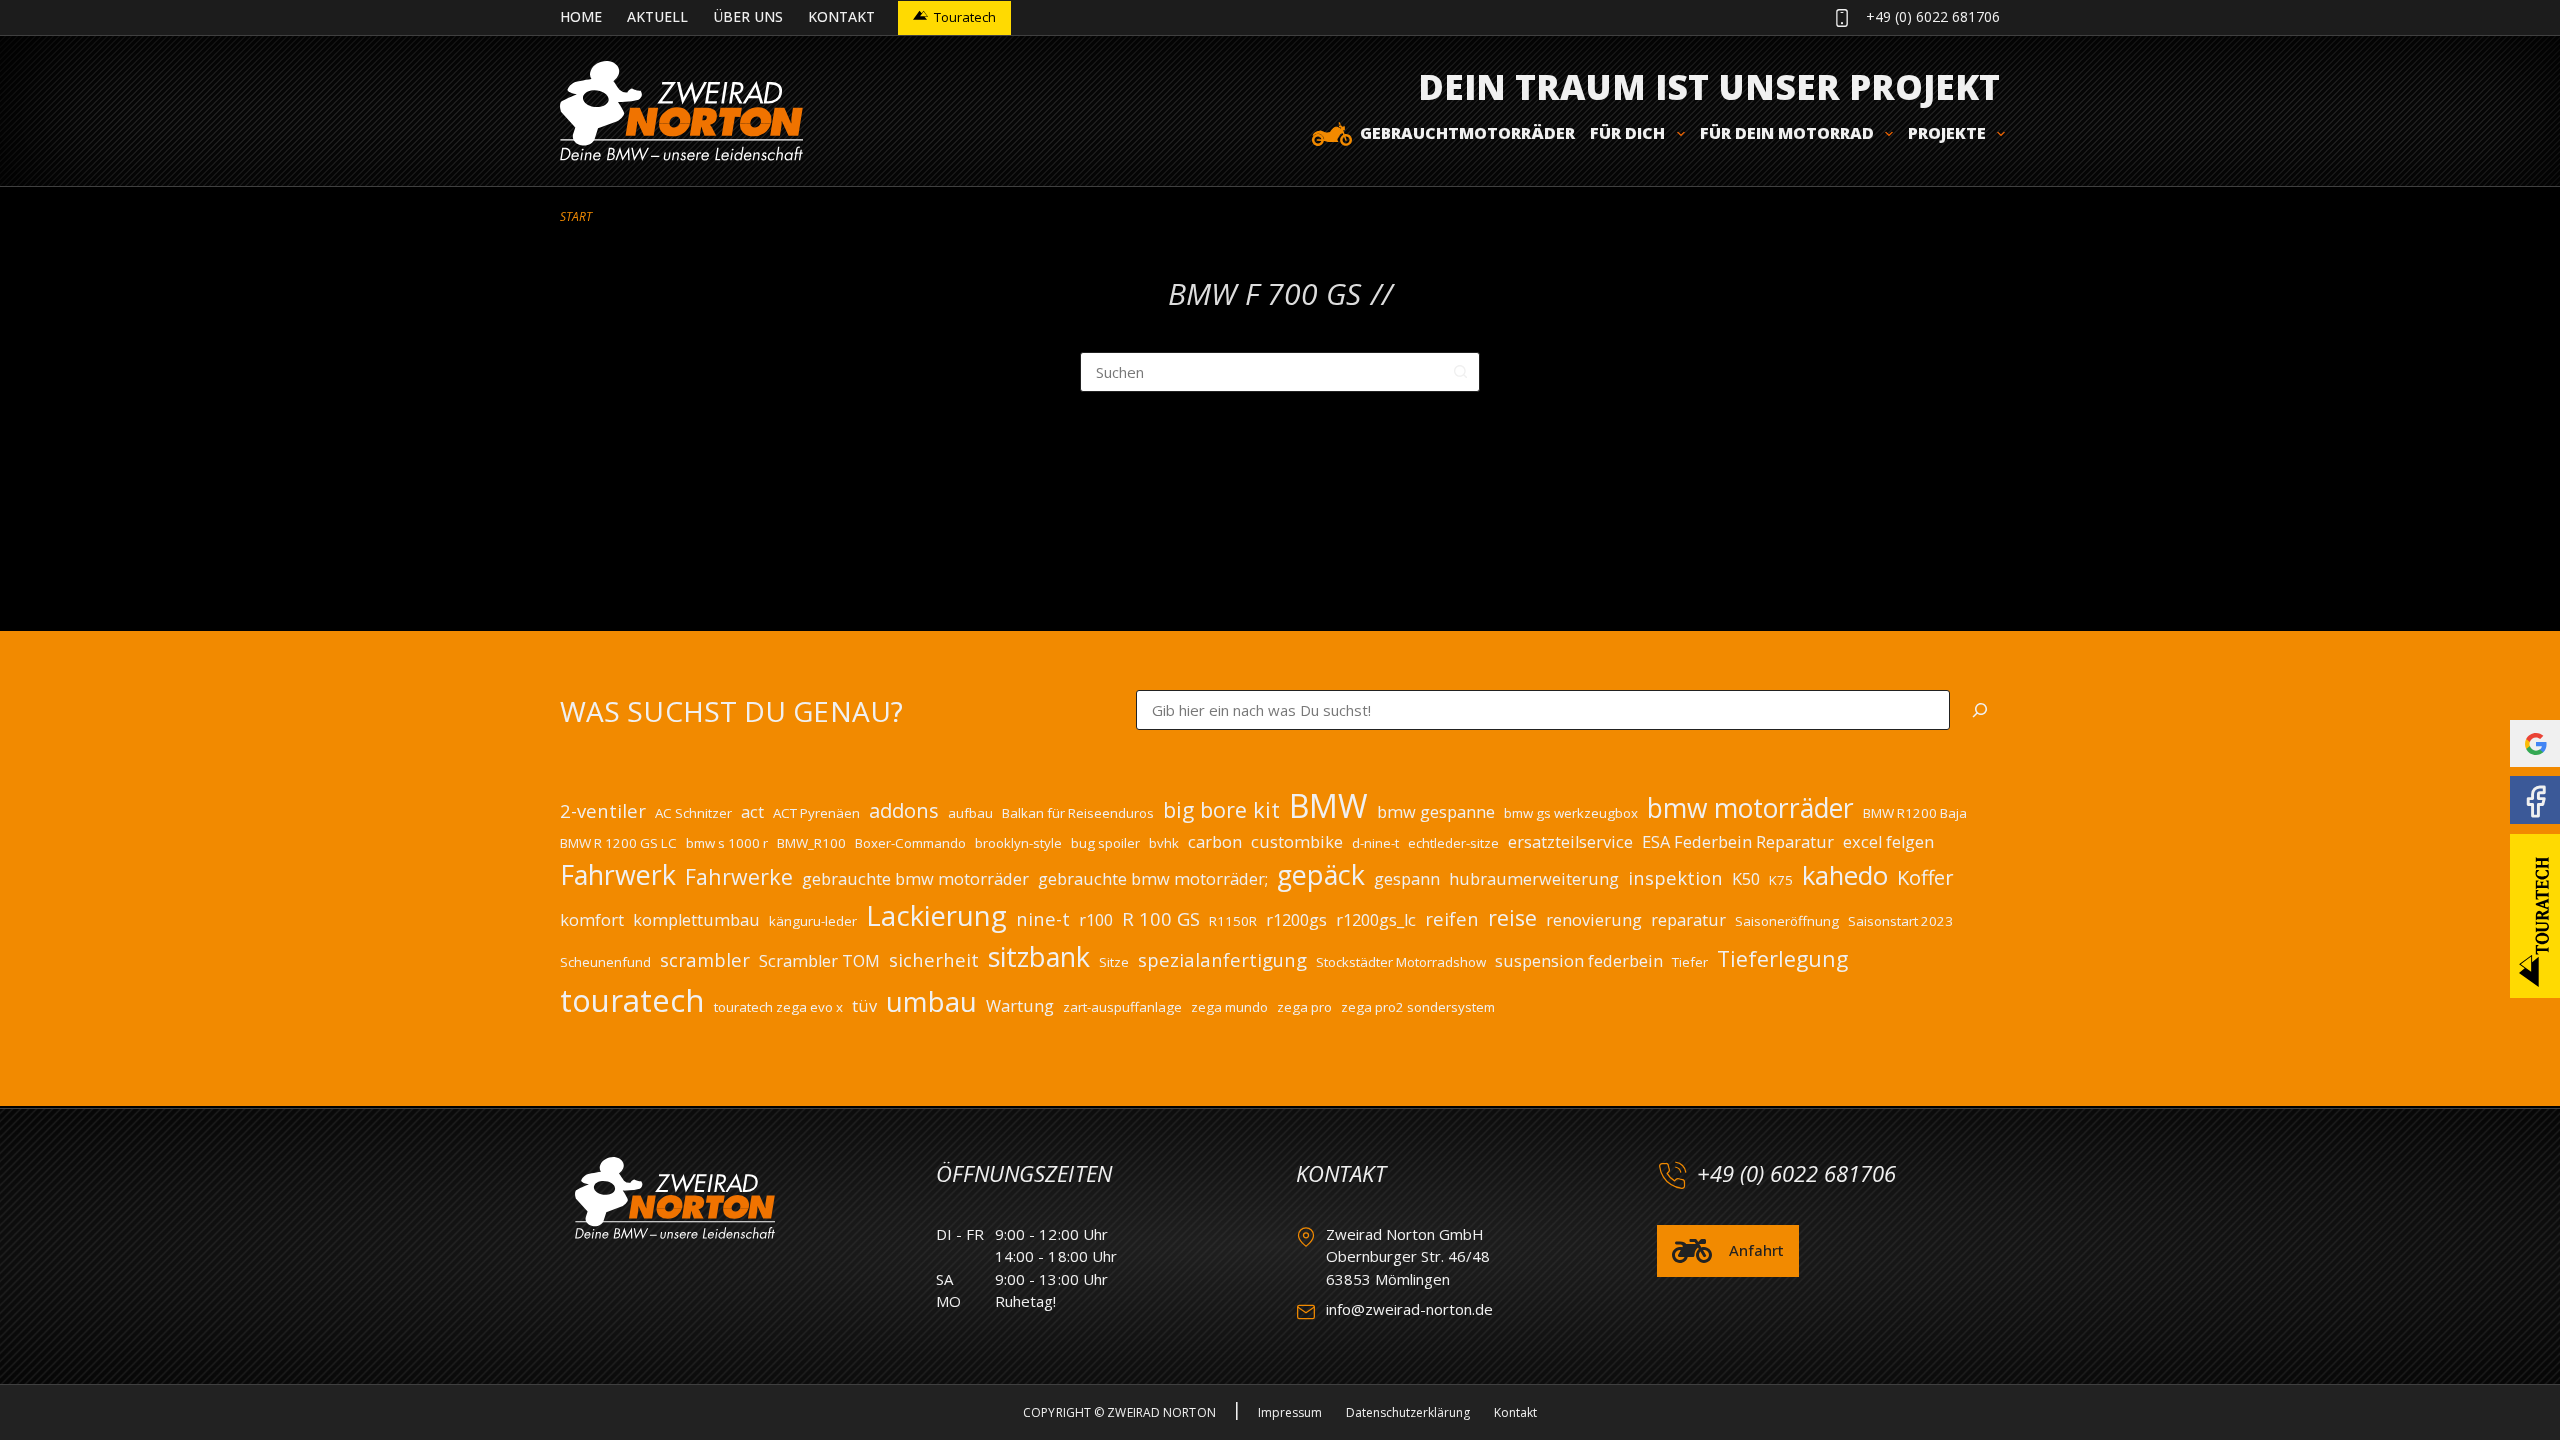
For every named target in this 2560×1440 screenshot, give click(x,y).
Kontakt (841, 16)
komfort (592, 920)
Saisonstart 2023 (1900, 921)
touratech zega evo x (778, 1007)
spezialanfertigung (1222, 959)
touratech (632, 1000)
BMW (1328, 805)
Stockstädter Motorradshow (1401, 962)
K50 (1746, 879)
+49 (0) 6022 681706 (1933, 16)
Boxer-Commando (910, 843)
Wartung (1020, 1006)
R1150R (1233, 921)
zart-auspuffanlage (1122, 1007)
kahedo (1845, 875)
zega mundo (1229, 1007)
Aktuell (657, 16)
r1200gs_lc (1376, 920)
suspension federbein (1579, 961)
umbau (931, 1001)
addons (904, 810)
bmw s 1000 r (727, 843)
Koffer (1925, 877)
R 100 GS (1161, 918)
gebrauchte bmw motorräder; (1153, 879)
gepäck (1321, 874)
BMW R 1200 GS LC (618, 843)
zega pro (1304, 1007)
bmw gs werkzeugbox (1571, 813)
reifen (1452, 918)
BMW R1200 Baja (1915, 813)
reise (1512, 917)
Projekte (1947, 133)
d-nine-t (1375, 843)
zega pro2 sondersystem (1418, 1007)
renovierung (1594, 920)
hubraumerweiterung (1534, 879)
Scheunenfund (605, 962)
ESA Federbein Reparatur (1738, 842)
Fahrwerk (618, 874)
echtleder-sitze (1453, 843)
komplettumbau (696, 920)
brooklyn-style (1018, 843)
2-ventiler (603, 810)
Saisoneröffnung (1787, 921)
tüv (864, 1006)
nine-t (1043, 918)
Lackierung (936, 915)
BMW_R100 (811, 843)
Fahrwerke (739, 876)
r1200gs (1296, 920)
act (752, 812)
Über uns (748, 16)
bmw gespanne (1436, 812)
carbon (1215, 842)
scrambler (705, 959)
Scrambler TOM (819, 961)
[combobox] (1261, 372)
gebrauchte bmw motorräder (915, 879)
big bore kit (1221, 809)
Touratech (965, 17)
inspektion (1675, 877)
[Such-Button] (1460, 372)
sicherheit (934, 959)
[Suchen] (1980, 710)
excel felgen (1888, 842)
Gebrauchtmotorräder (1467, 133)
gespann (1407, 879)
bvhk (1164, 843)
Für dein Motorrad (1787, 133)
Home (581, 16)
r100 (1096, 920)
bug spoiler (1105, 843)
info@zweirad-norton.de (1409, 1309)
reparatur (1688, 920)
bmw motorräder (1750, 808)
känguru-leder (813, 921)
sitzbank (1039, 956)
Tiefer (1690, 962)
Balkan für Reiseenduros (1078, 813)
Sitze (1114, 962)
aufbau (970, 813)
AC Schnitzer (693, 813)
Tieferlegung (1782, 958)
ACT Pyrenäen (816, 813)
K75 (1781, 880)
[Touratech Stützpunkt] (2535, 916)
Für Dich (1627, 133)
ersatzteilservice (1570, 842)
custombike (1297, 842)
